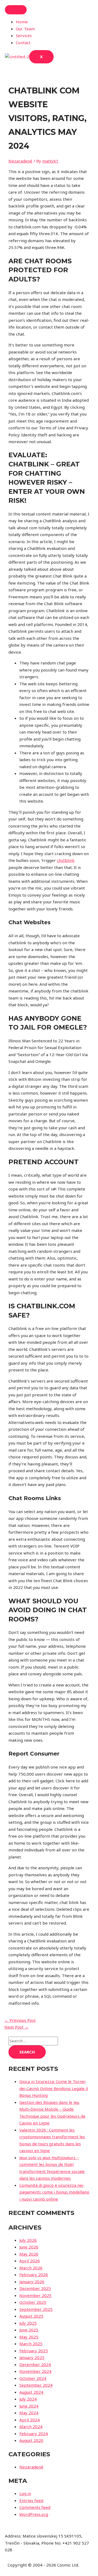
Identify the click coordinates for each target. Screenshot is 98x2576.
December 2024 (35, 2364)
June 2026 (29, 2247)
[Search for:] (33, 2041)
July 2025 (28, 2323)
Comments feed (35, 2507)
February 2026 (34, 2275)
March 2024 (31, 2426)
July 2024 (28, 2399)
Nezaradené (20, 161)
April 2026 (30, 2261)
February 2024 (34, 2434)
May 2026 (29, 2254)
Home (22, 22)
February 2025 (34, 2351)
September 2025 (36, 2309)
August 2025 (31, 2316)
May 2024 (29, 2413)
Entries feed (31, 2500)
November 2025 (35, 2295)
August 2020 (31, 2440)
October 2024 (33, 2378)
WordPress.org (34, 2514)
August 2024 (31, 2392)
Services (24, 35)
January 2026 (32, 2282)
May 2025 (29, 2337)
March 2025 (31, 2344)
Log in (25, 2493)
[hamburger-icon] (16, 10)
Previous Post (20, 2020)
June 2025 (29, 2330)
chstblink (66, 860)
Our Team (25, 29)
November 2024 (35, 2371)
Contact (23, 43)
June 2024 (29, 2406)
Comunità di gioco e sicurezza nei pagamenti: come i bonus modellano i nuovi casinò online (54, 2192)
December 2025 (35, 2288)
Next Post (16, 2027)
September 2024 (36, 2385)
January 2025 (32, 2357)
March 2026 (31, 2268)
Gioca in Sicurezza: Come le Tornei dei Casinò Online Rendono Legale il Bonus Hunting (54, 2088)
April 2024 (30, 2420)
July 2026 (28, 2240)
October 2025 (33, 2302)
